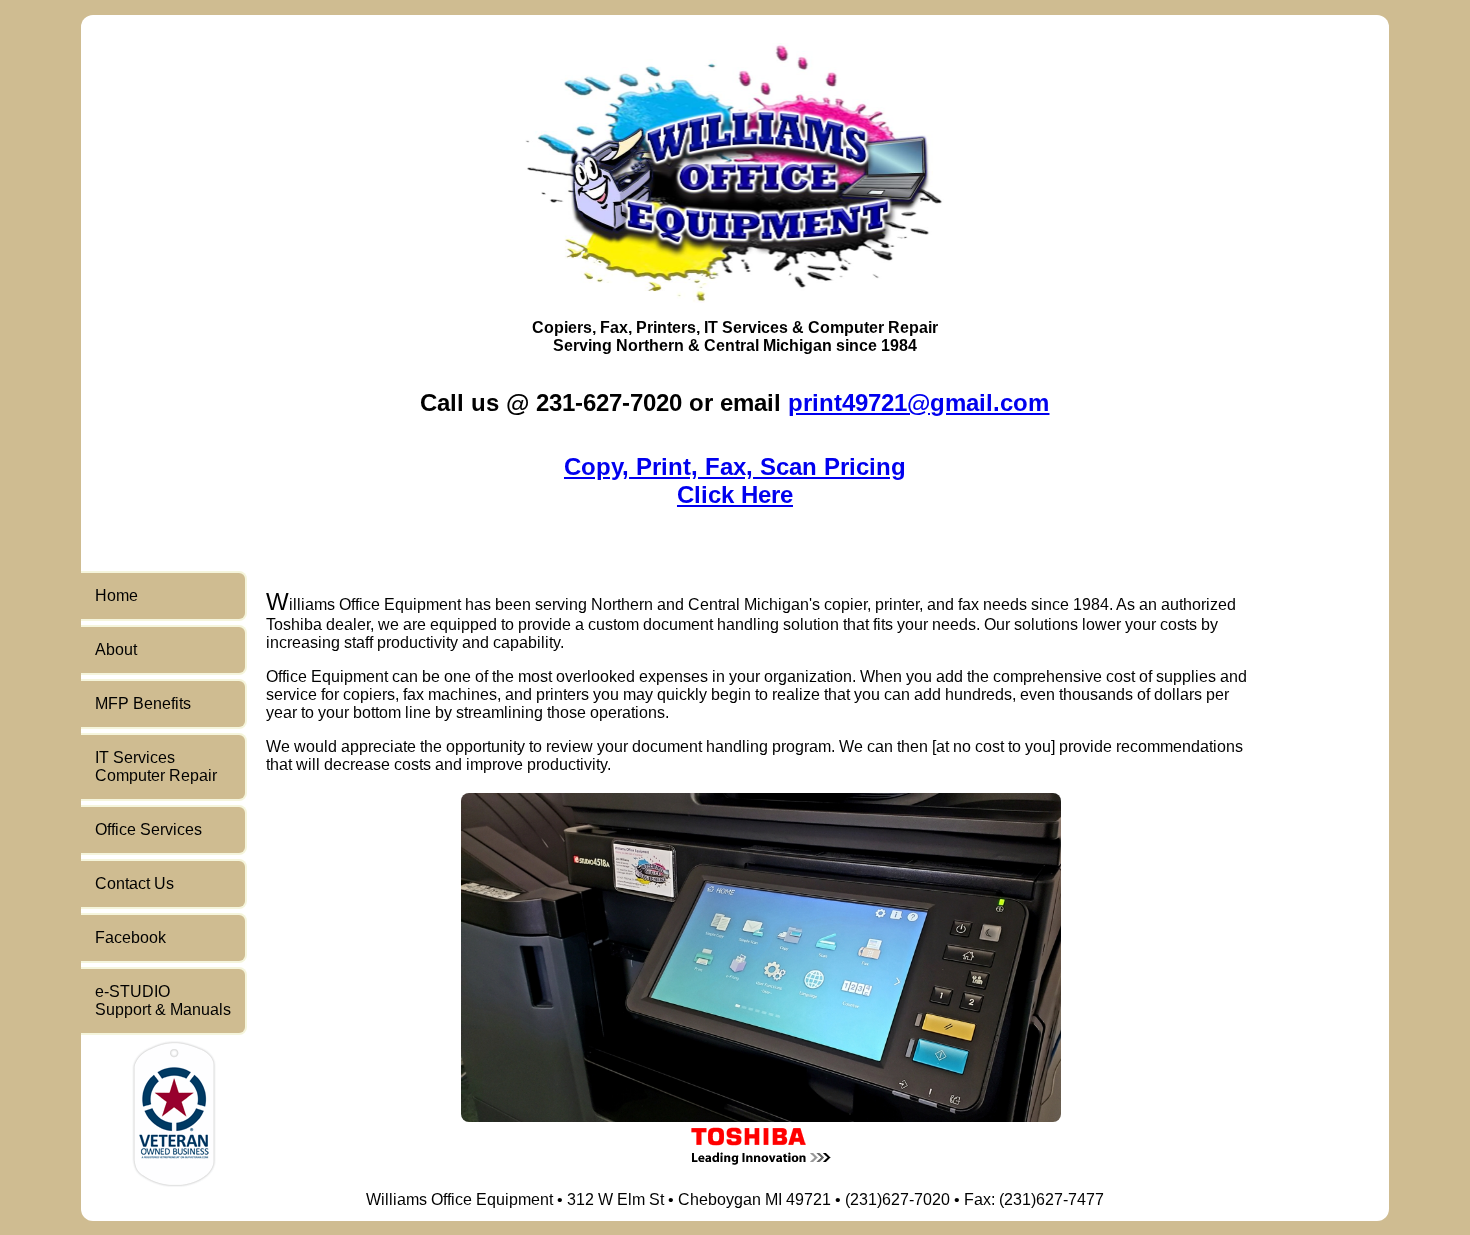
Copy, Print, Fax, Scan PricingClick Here (735, 480)
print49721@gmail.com (918, 402)
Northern (650, 345)
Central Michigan (768, 345)
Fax (614, 327)
